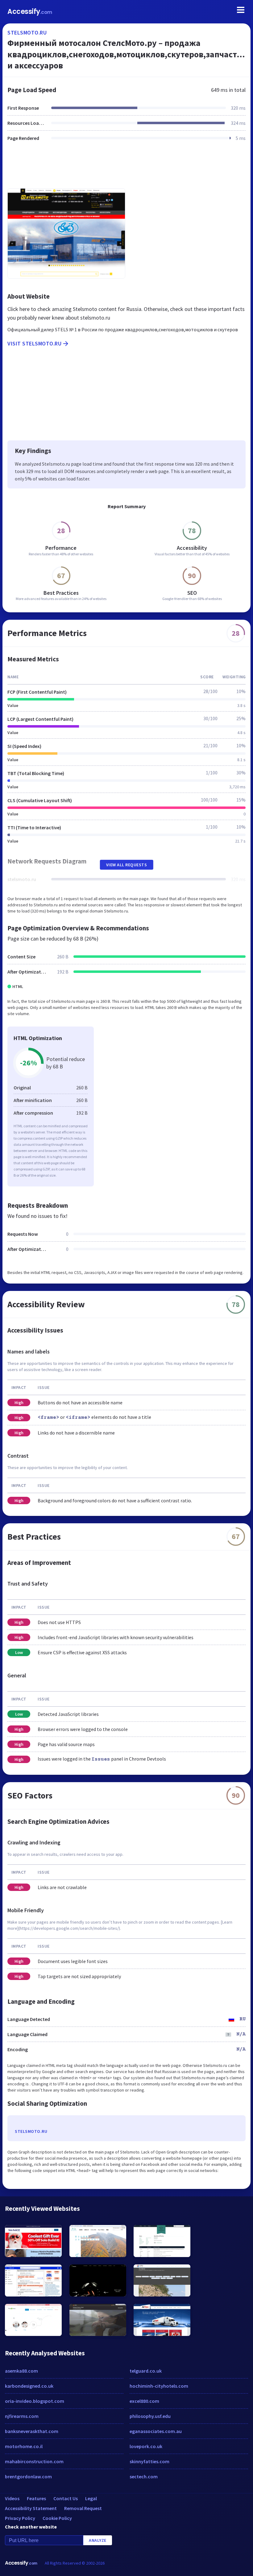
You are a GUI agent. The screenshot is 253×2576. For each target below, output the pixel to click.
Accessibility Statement (31, 2508)
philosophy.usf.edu (150, 2416)
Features (36, 2498)
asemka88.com (21, 2371)
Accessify (30, 12)
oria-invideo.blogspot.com (35, 2401)
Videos (12, 2498)
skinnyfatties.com (149, 2461)
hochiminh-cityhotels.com (159, 2386)
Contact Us (66, 2498)
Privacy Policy (20, 2518)
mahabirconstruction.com (34, 2461)
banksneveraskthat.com (32, 2431)
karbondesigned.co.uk (29, 2386)
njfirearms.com (22, 2416)
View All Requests (127, 865)
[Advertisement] (126, 169)
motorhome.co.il (24, 2446)
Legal (91, 2498)
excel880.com (144, 2401)
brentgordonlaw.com (28, 2476)
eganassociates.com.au (156, 2431)
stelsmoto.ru (27, 33)
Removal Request (83, 2508)
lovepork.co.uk (146, 2446)
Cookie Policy (57, 2518)
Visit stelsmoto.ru (34, 343)
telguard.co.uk (146, 2371)
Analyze (98, 2540)
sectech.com (144, 2476)
